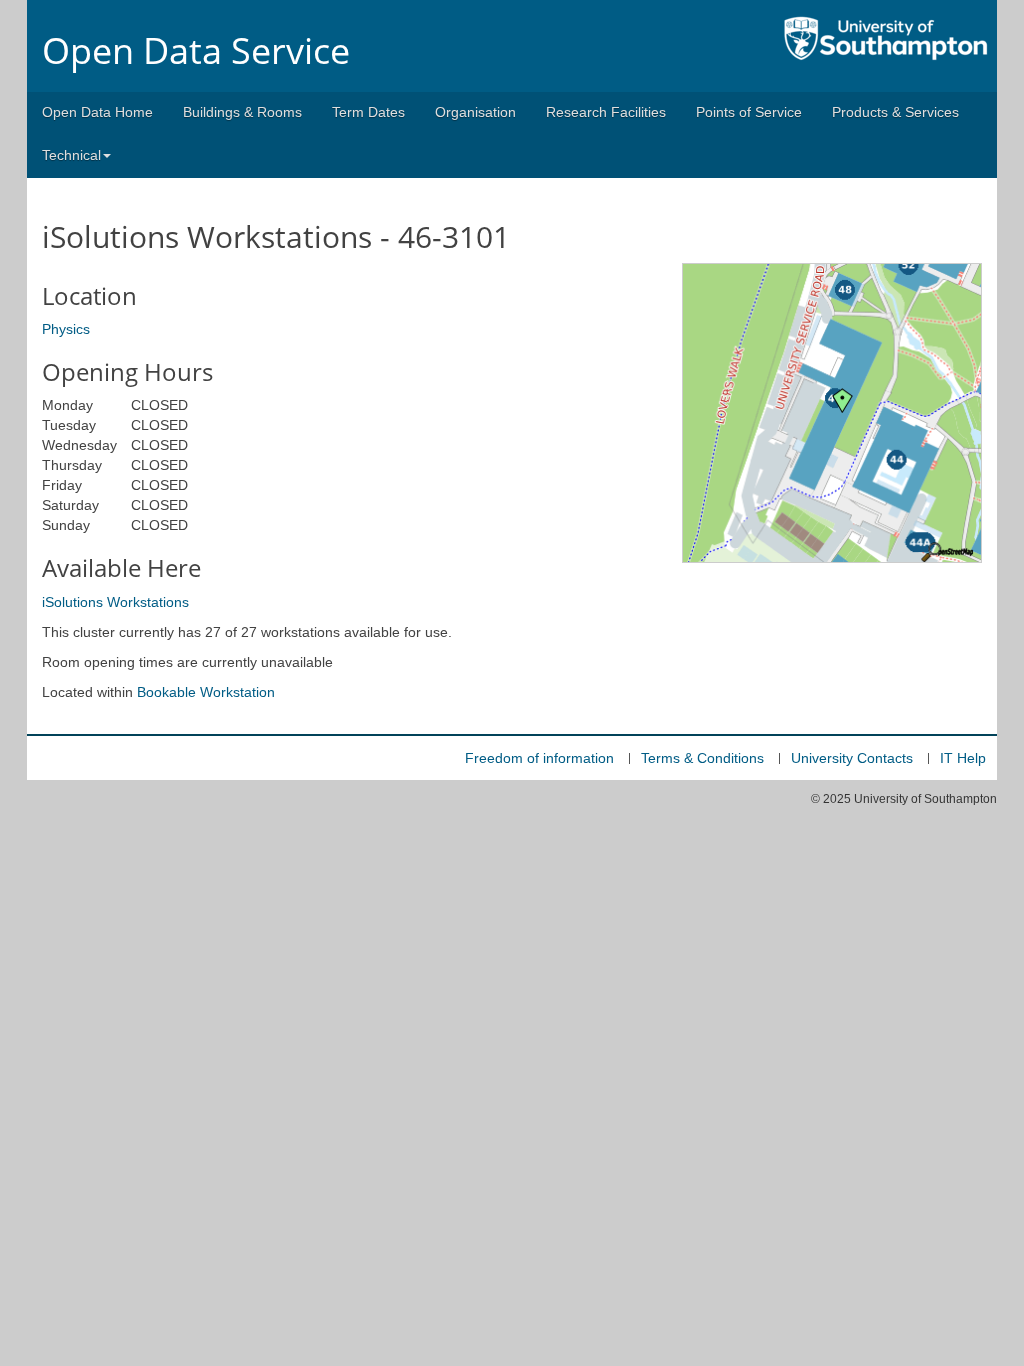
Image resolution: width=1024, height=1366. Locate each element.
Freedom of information (539, 758)
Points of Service (749, 112)
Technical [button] (71, 155)
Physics (66, 329)
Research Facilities (606, 112)
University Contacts (852, 758)
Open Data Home (97, 112)
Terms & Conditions (702, 758)
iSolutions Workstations (115, 602)
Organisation (475, 112)
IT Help (963, 758)
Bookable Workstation (206, 692)
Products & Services (895, 112)
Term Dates (368, 112)
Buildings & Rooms (242, 112)
